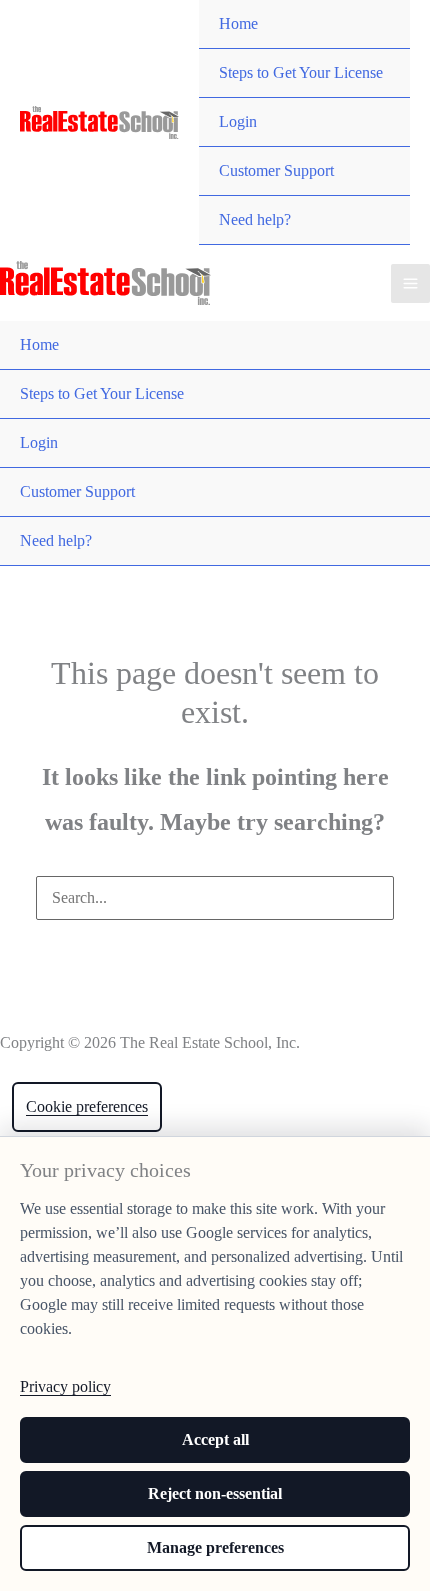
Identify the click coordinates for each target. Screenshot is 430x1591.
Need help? (255, 219)
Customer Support (276, 170)
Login (238, 121)
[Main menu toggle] (410, 283)
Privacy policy (65, 1386)
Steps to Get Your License (301, 72)
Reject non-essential (215, 1493)
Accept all (215, 1439)
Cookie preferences (87, 1106)
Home (238, 23)
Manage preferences (215, 1547)
